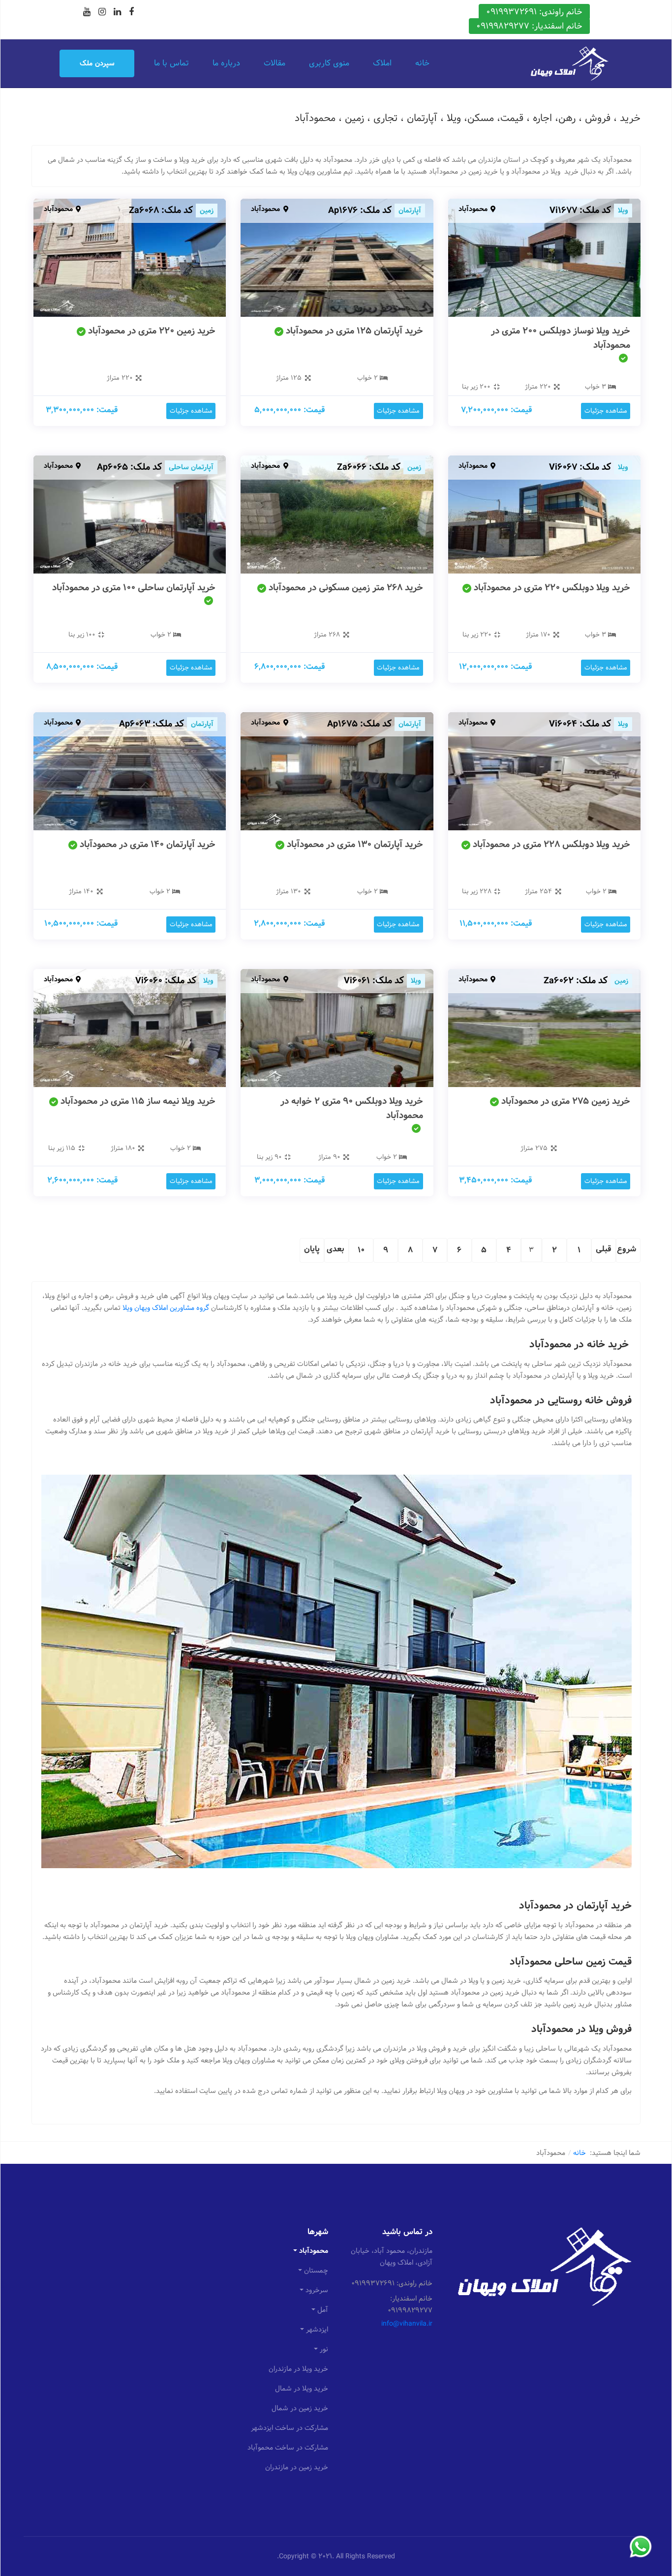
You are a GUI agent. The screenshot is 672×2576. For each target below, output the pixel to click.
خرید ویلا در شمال (302, 2389)
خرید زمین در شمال (300, 2408)
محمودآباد (473, 209)
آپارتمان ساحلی (191, 467)
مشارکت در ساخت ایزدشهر (290, 2428)
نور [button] (324, 2349)
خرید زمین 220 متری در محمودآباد (152, 331)
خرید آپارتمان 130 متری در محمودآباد (355, 844)
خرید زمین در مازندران (297, 2467)
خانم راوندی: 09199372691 (534, 12)
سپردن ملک (97, 63)
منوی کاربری (329, 63)
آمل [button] (323, 2310)
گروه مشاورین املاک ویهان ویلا (166, 1308)
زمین (207, 211)
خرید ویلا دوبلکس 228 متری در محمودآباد (551, 844)
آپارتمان (410, 211)
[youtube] (87, 12)
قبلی (604, 1249)
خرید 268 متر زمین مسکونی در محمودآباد (346, 588)
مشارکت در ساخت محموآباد (288, 2448)
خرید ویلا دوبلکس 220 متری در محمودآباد (552, 588)
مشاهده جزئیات (606, 411)
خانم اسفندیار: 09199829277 (529, 26)
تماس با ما (171, 63)
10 (361, 1250)
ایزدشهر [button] (317, 2330)
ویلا (623, 211)
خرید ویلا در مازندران (298, 2369)
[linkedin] (117, 12)
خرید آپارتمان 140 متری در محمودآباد (148, 844)
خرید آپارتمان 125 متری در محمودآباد (354, 331)
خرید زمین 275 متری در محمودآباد (566, 1101)
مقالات (275, 63)
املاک (382, 63)
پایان (312, 1249)
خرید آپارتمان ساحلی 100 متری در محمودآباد (134, 588)
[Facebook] (131, 12)
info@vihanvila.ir (407, 2324)
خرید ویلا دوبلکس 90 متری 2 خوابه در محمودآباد (352, 1108)
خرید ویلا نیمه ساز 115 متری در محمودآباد (138, 1101)
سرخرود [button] (317, 2290)
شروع (626, 1249)
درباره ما (226, 63)
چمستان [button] (316, 2271)
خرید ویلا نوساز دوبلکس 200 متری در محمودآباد (561, 338)
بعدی (336, 1249)
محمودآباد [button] (314, 2251)
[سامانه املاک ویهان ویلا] (569, 63)
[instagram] (102, 12)
